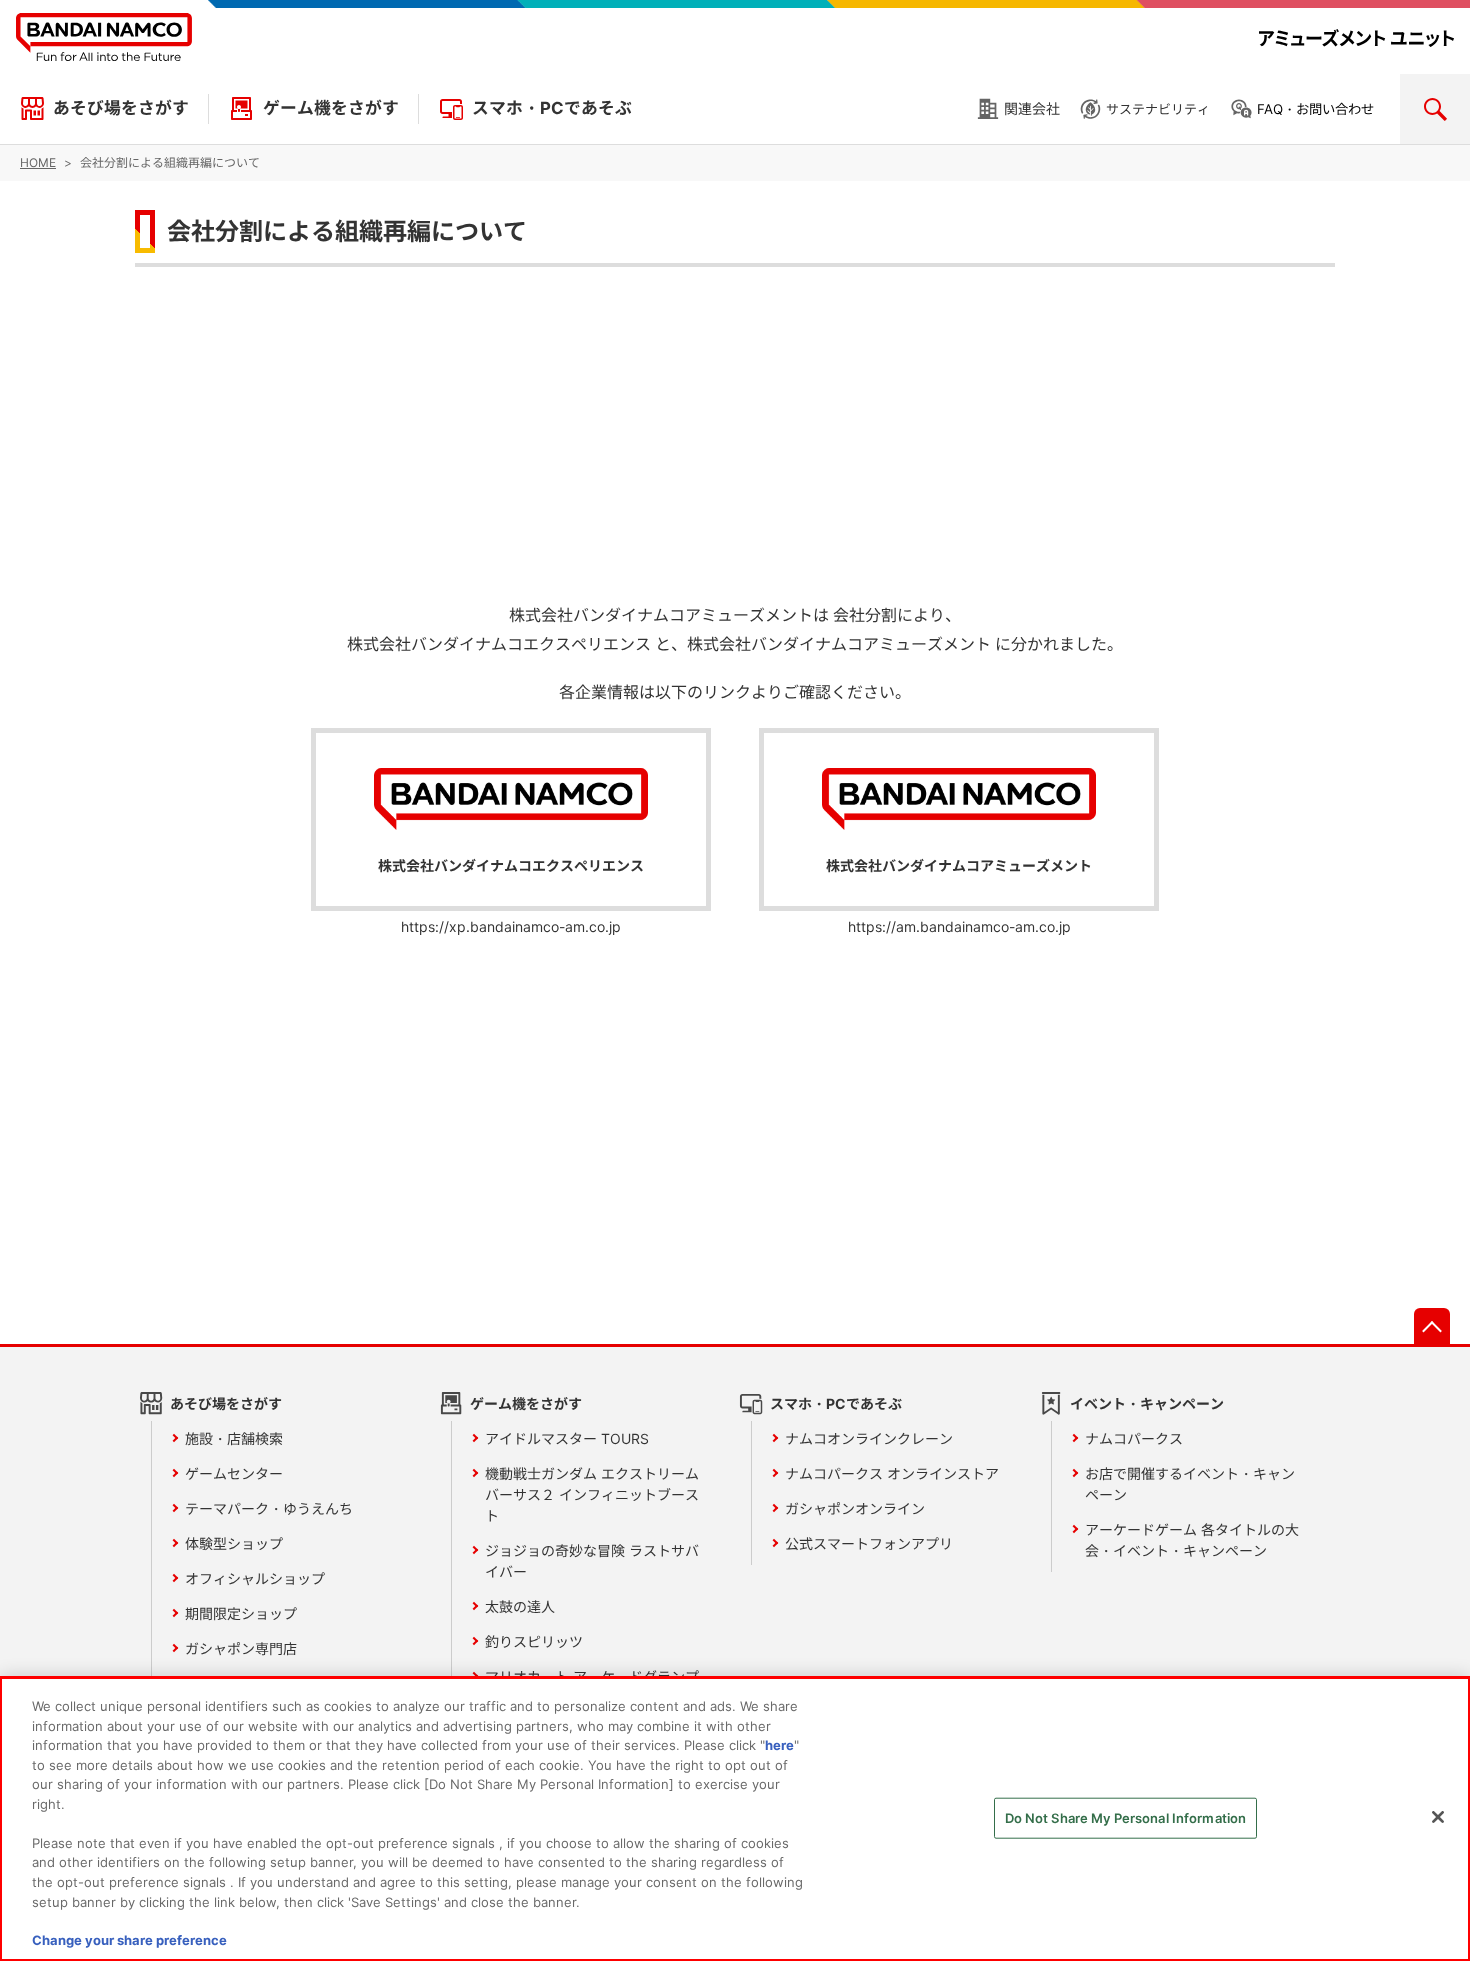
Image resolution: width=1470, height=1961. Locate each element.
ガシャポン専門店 (241, 1648)
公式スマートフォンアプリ (869, 1543)
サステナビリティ (1158, 109)
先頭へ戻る (1432, 1326)
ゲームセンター (234, 1473)
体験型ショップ (234, 1543)
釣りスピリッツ (534, 1641)
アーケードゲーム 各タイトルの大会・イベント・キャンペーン (1192, 1540)
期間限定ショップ (241, 1613)
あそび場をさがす (121, 108)
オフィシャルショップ (255, 1578)
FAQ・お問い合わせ (1315, 109)
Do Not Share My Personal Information (1126, 1818)
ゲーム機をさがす (331, 108)
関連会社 (1032, 108)
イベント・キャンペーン (1147, 1403)
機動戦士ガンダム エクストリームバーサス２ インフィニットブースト (592, 1494)
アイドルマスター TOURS (567, 1438)
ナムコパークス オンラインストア (892, 1473)
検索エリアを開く (1435, 109)
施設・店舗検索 (234, 1438)
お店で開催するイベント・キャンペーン (1190, 1484)
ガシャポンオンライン (855, 1508)
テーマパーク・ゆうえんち (269, 1508)
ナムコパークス (1134, 1438)
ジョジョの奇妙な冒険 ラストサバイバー (592, 1561)
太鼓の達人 (520, 1606)
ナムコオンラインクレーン (869, 1438)
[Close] (1438, 1817)
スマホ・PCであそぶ (552, 108)
